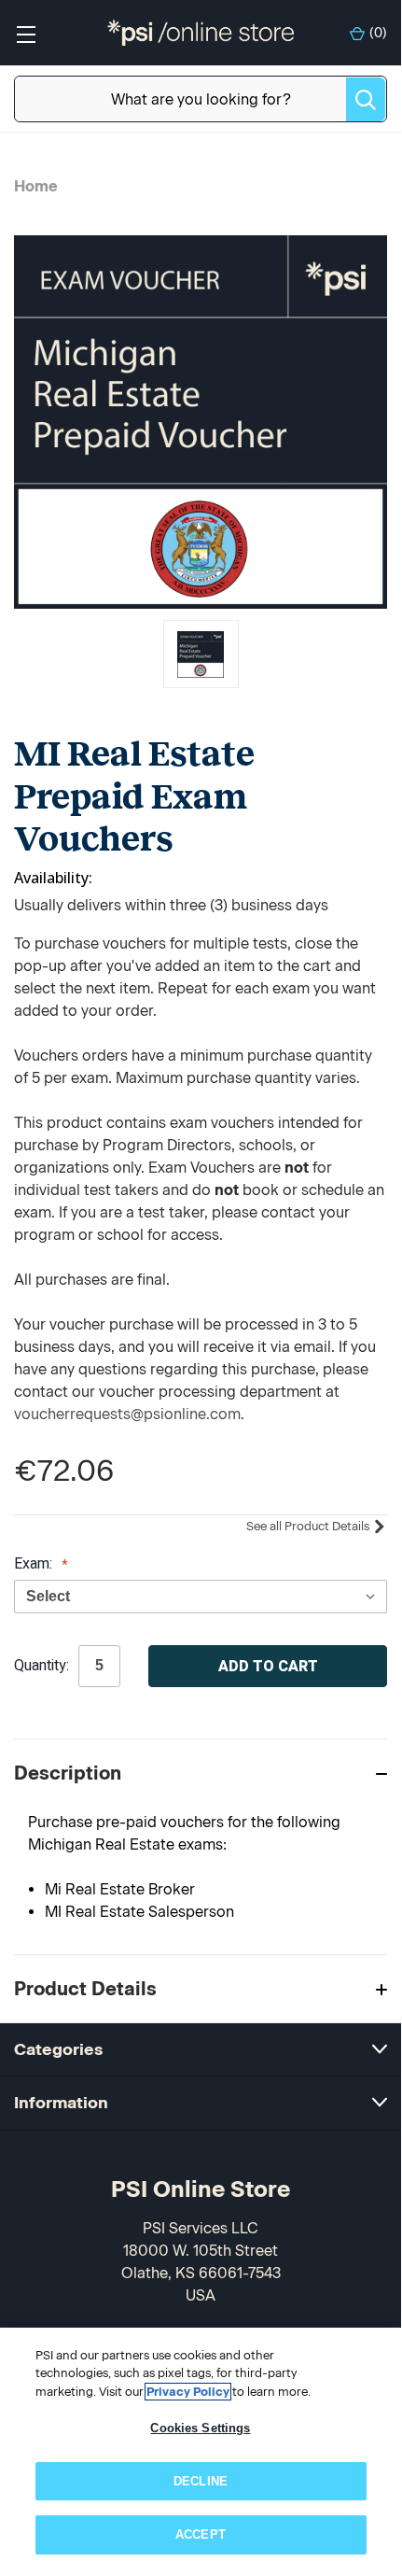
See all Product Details (309, 1526)
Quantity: (42, 1666)
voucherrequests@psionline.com (127, 1414)
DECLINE (201, 2481)
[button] (201, 1773)
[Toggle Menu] (26, 33)
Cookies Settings (200, 2428)
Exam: (35, 1564)
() (378, 33)
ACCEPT (201, 2534)
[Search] (366, 99)
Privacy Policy (188, 2392)
